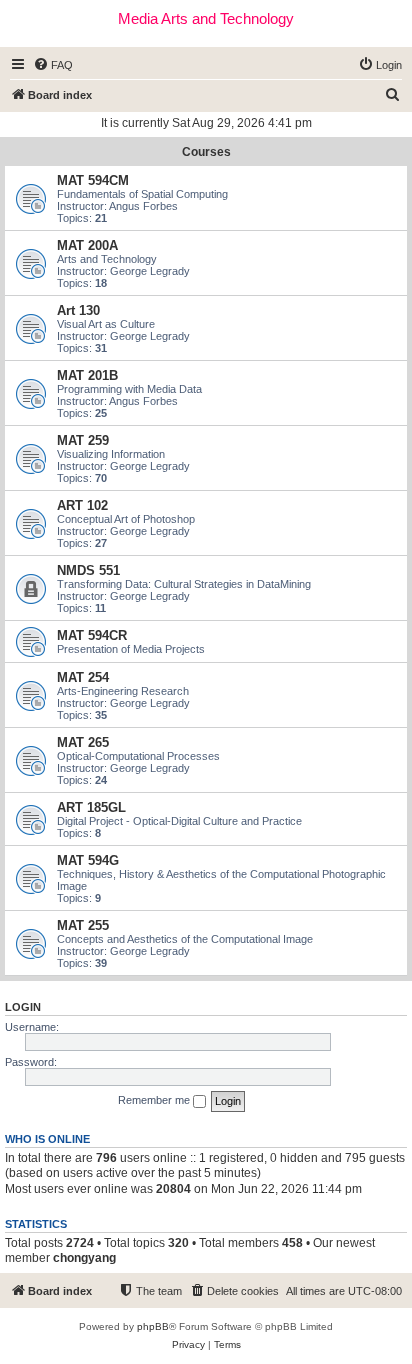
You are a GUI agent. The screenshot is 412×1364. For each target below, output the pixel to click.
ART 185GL (91, 807)
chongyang (84, 1258)
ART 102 (82, 505)
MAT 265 (83, 742)
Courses (206, 152)
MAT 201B (87, 375)
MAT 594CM (93, 180)
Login (23, 1007)
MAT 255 (83, 925)
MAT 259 (83, 440)
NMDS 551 (88, 570)
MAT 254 (83, 677)
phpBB (153, 1326)
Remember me (155, 1100)
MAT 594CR (92, 635)
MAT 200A (87, 245)
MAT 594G (88, 860)
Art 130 (78, 310)
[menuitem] (53, 65)
